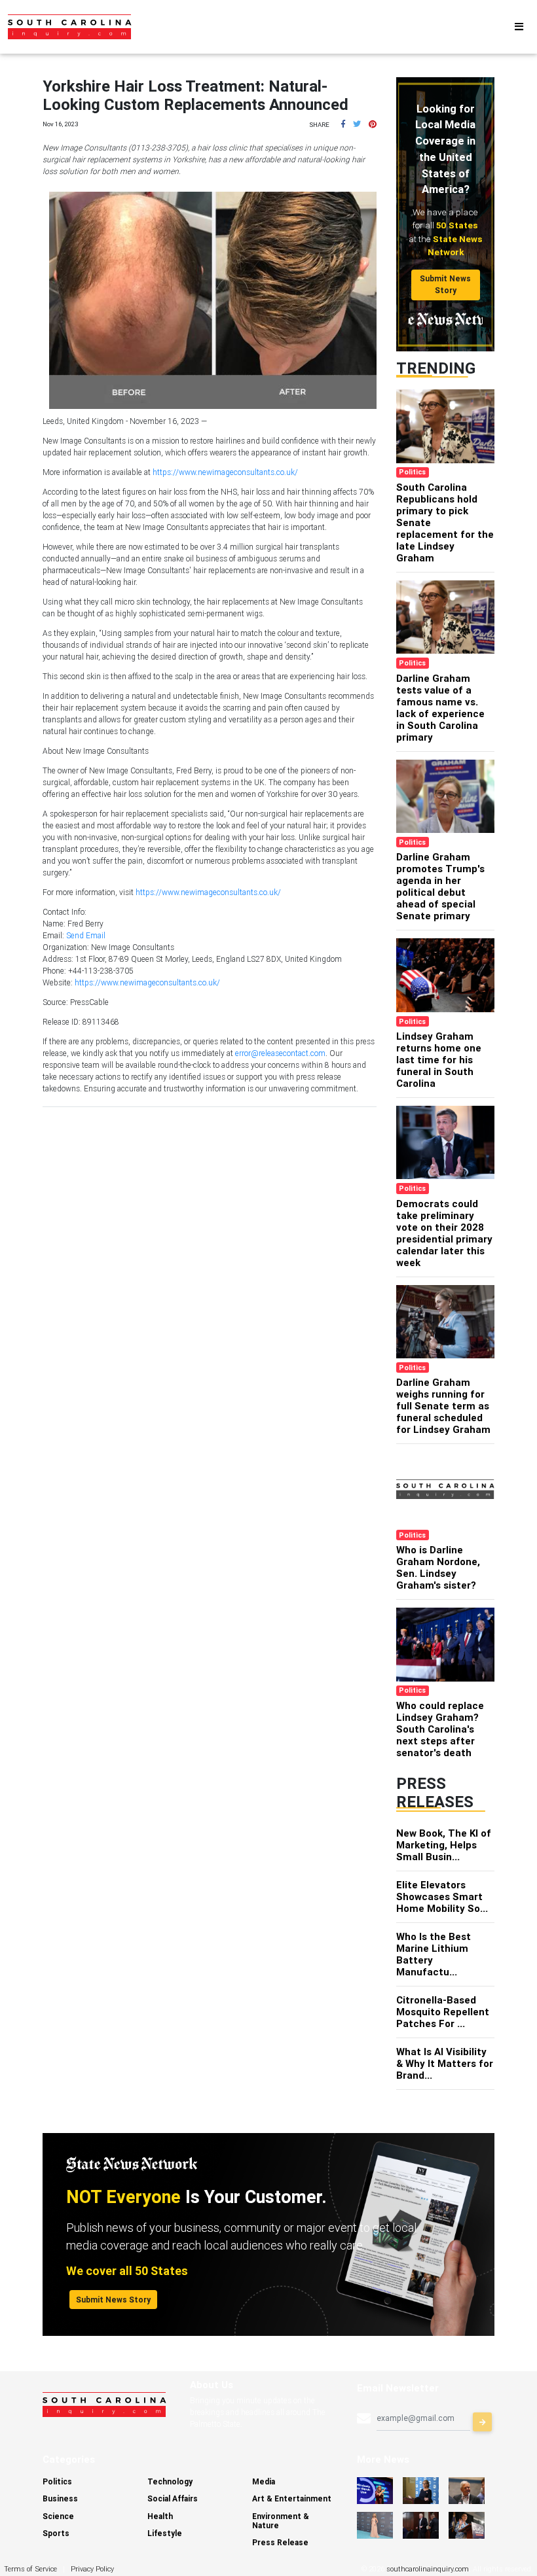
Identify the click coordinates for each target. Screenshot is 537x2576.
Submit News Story (445, 284)
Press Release (280, 2542)
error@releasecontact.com (280, 1053)
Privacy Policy (92, 2569)
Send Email (86, 935)
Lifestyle (165, 2533)
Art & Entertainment (292, 2498)
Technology (170, 2481)
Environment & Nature (281, 2521)
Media (264, 2481)
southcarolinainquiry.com (428, 2569)
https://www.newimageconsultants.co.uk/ (225, 472)
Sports (56, 2533)
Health (160, 2516)
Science (58, 2516)
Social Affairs (173, 2498)
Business (60, 2498)
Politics (57, 2481)
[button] (343, 124)
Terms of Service (30, 2569)
